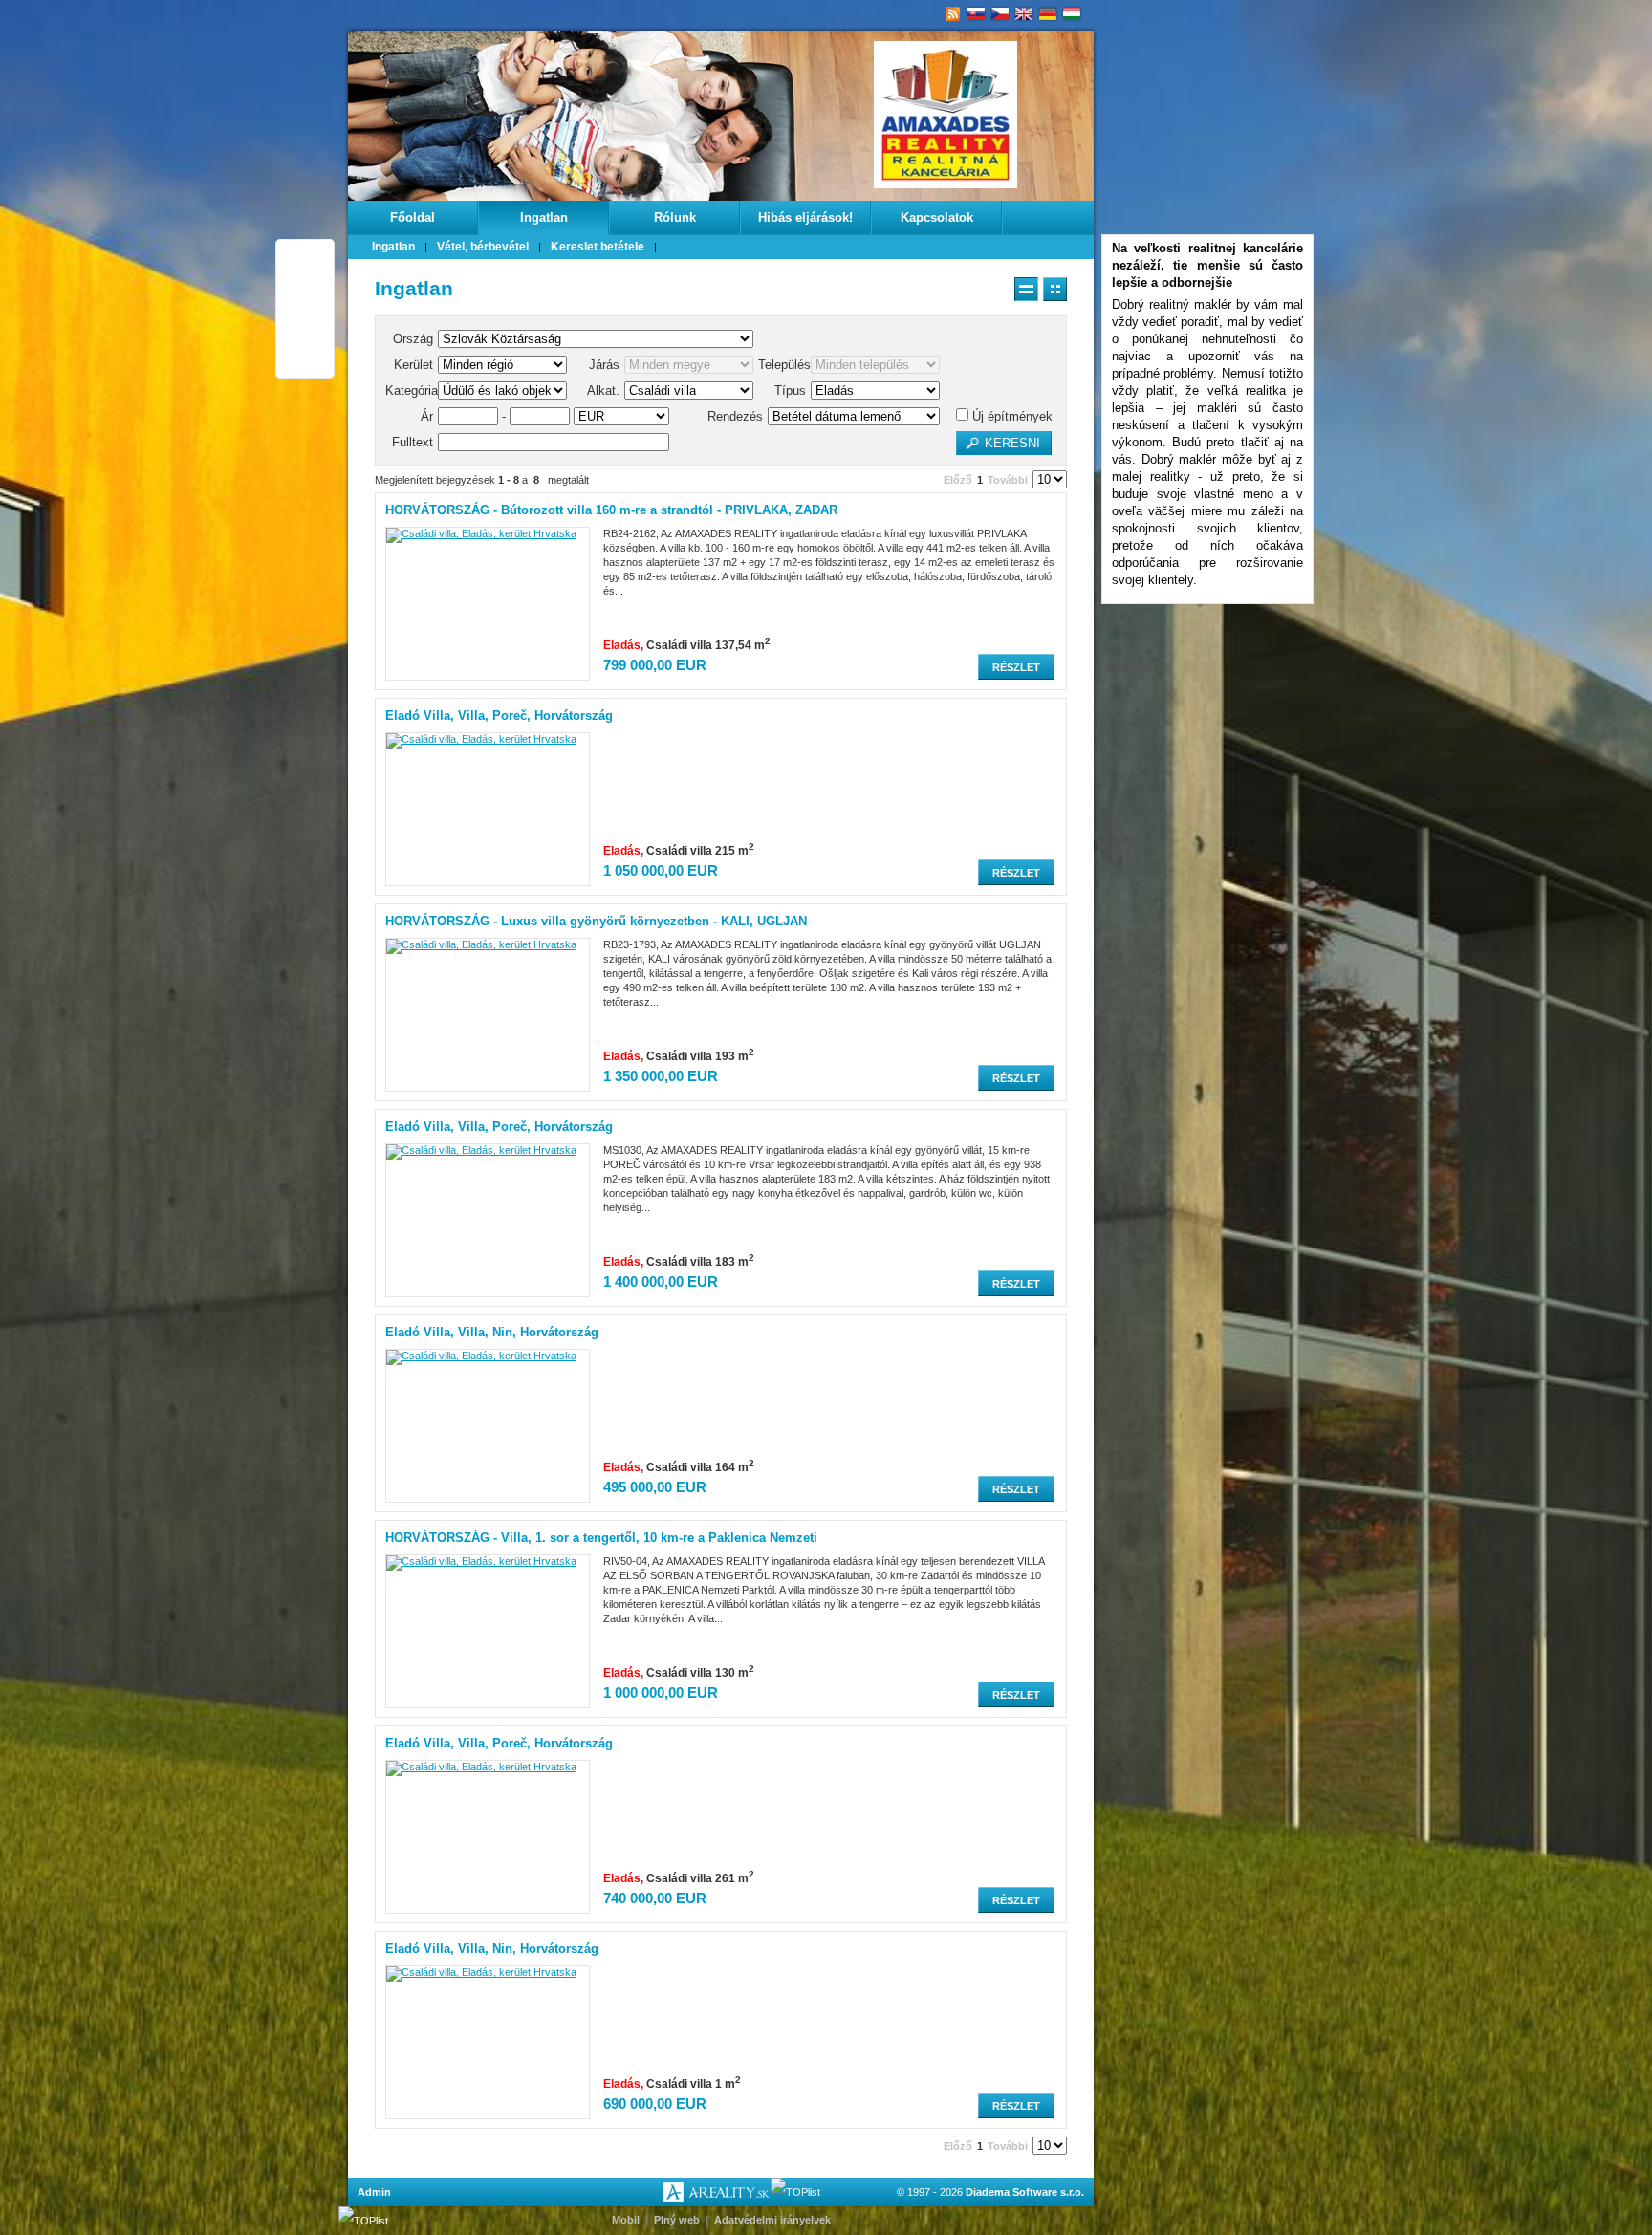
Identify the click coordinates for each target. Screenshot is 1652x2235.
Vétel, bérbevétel (483, 247)
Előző (958, 480)
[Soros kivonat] (1026, 289)
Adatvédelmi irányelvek (772, 2220)
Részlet (1016, 667)
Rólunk (675, 217)
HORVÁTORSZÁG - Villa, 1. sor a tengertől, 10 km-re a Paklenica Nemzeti (601, 1538)
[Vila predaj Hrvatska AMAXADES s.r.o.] (977, 14)
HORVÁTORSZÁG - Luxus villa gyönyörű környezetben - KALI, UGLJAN (596, 921)
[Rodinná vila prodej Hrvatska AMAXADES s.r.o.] (1000, 14)
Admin (374, 2192)
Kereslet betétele (598, 247)
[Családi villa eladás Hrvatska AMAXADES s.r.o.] (1072, 14)
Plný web (677, 2220)
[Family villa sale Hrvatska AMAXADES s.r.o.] (1024, 14)
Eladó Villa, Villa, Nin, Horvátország (492, 1332)
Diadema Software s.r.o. (1025, 2192)
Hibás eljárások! (805, 217)
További (1008, 480)
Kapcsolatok (937, 217)
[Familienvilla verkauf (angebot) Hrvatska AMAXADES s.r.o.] (1048, 14)
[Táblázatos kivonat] (1055, 289)
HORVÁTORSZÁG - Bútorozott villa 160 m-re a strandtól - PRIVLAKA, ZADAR (611, 510)
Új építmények (1011, 416)
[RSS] (953, 14)
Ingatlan (544, 217)
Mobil (626, 2220)
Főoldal (413, 217)
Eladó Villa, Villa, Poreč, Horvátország (499, 716)
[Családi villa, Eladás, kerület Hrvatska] (481, 533)
